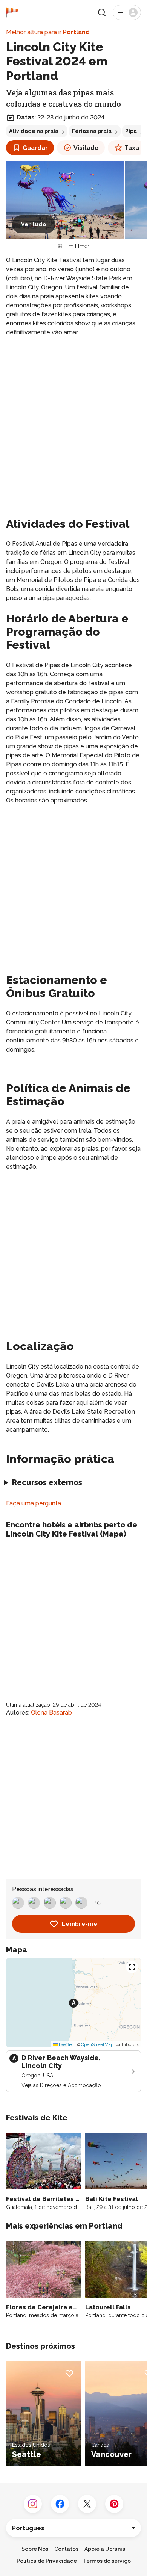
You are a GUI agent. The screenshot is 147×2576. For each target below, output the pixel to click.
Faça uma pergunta (34, 1503)
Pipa (131, 131)
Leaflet (65, 2044)
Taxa (132, 148)
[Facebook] (60, 2504)
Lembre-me (80, 1924)
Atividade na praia (34, 131)
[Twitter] (87, 2504)
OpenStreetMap (97, 2044)
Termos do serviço (107, 2561)
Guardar (35, 148)
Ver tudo (34, 224)
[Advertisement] (73, 419)
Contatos (66, 2549)
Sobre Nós (35, 2549)
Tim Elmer (77, 246)
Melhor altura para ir (48, 32)
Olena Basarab (51, 1713)
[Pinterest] (114, 2504)
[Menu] (127, 12)
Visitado (86, 148)
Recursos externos (47, 1482)
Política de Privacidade (47, 2561)
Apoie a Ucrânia (105, 2549)
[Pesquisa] (102, 12)
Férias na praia (92, 131)
